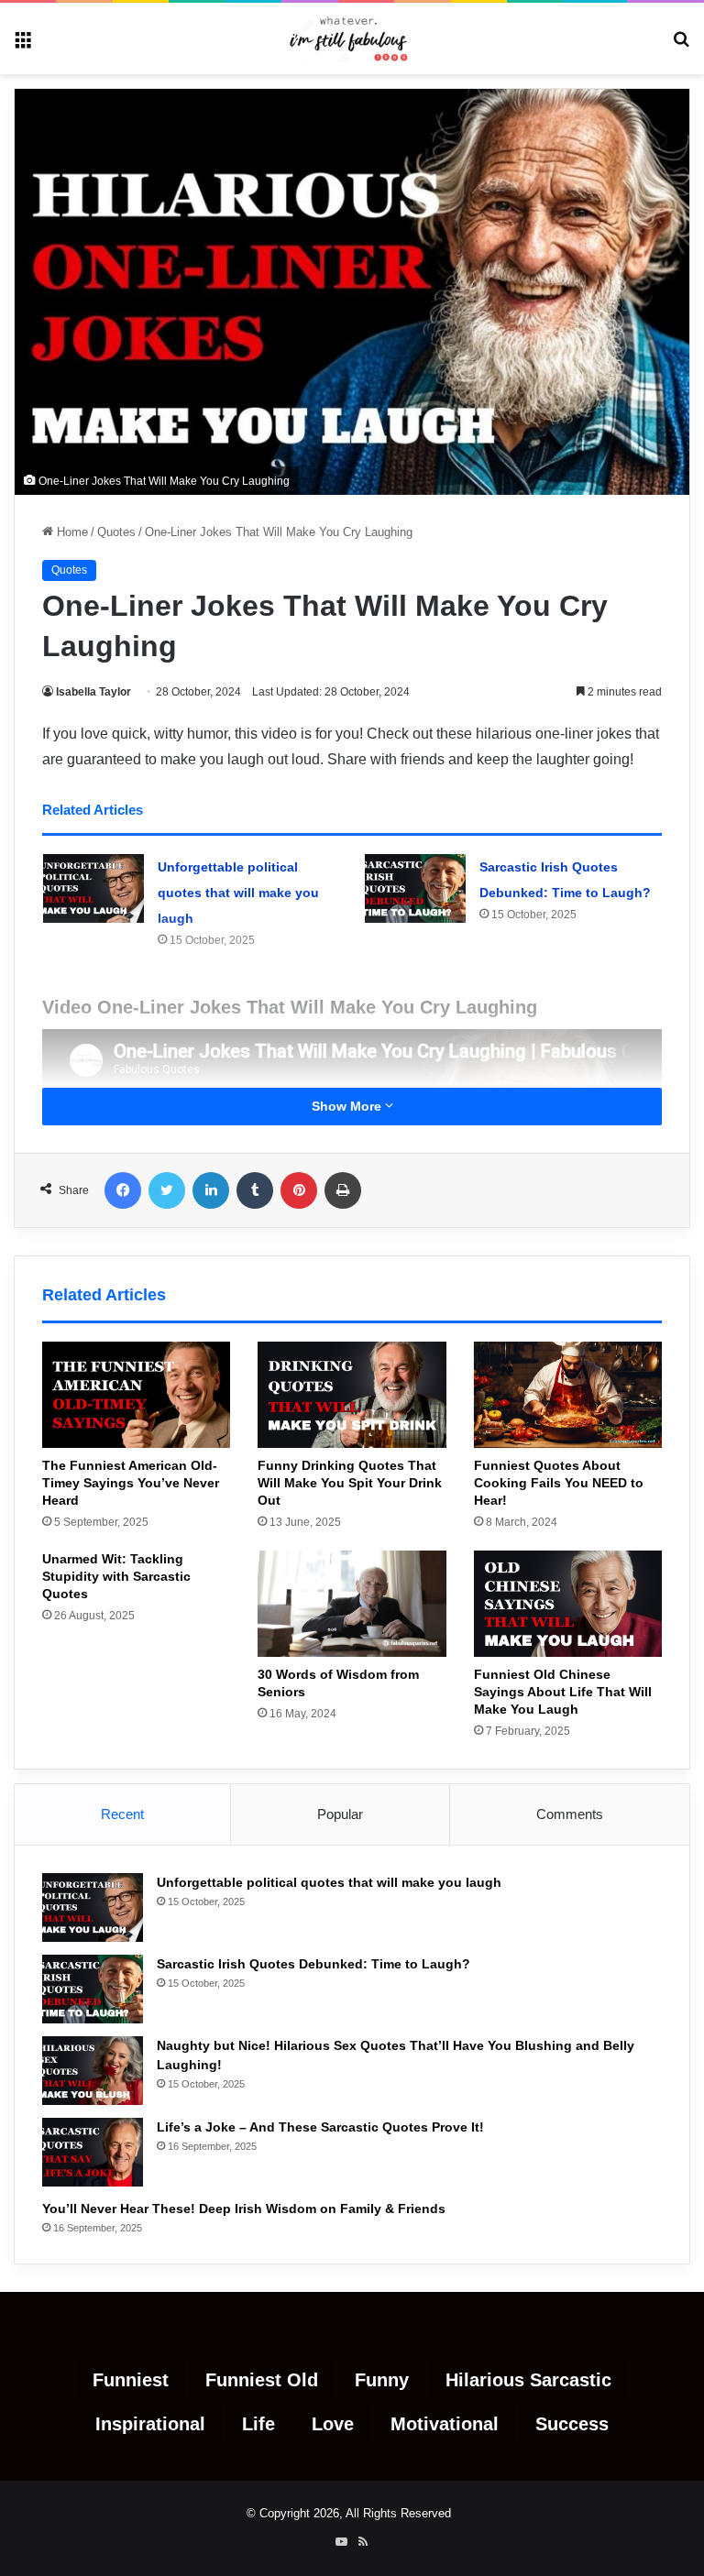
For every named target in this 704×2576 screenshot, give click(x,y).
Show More (348, 1106)
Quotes (116, 532)
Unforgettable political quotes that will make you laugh (238, 893)
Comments (570, 1814)
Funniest (131, 2380)
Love (333, 2424)
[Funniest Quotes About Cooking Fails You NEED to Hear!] (568, 1395)
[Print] (343, 1190)
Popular (340, 1814)
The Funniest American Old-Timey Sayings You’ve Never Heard (131, 1483)
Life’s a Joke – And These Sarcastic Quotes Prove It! (320, 2127)
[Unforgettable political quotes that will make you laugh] (93, 888)
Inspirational (150, 2424)
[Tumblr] (255, 1190)
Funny (382, 2380)
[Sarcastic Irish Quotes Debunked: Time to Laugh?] (415, 888)
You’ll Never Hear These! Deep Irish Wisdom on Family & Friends (244, 2209)
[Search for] (681, 45)
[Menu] (23, 45)
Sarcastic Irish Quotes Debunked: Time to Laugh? (313, 1964)
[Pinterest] (299, 1190)
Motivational (445, 2424)
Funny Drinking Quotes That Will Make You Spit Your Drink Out (350, 1483)
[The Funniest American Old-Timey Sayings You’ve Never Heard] (136, 1395)
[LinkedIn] (211, 1190)
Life (258, 2424)
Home (71, 532)
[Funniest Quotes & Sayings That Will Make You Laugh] (352, 38)
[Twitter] (167, 1190)
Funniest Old (262, 2380)
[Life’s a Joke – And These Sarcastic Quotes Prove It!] (93, 2152)
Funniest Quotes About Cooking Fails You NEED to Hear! (559, 1483)
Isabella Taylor (93, 692)
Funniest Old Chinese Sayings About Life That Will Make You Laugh (563, 1692)
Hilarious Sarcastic (528, 2380)
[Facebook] (123, 1190)
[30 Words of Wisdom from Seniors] (352, 1604)
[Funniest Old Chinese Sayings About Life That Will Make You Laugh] (568, 1604)
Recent (122, 1814)
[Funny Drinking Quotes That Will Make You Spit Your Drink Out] (352, 1395)
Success (572, 2424)
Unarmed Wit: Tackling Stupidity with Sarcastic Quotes (116, 1576)
